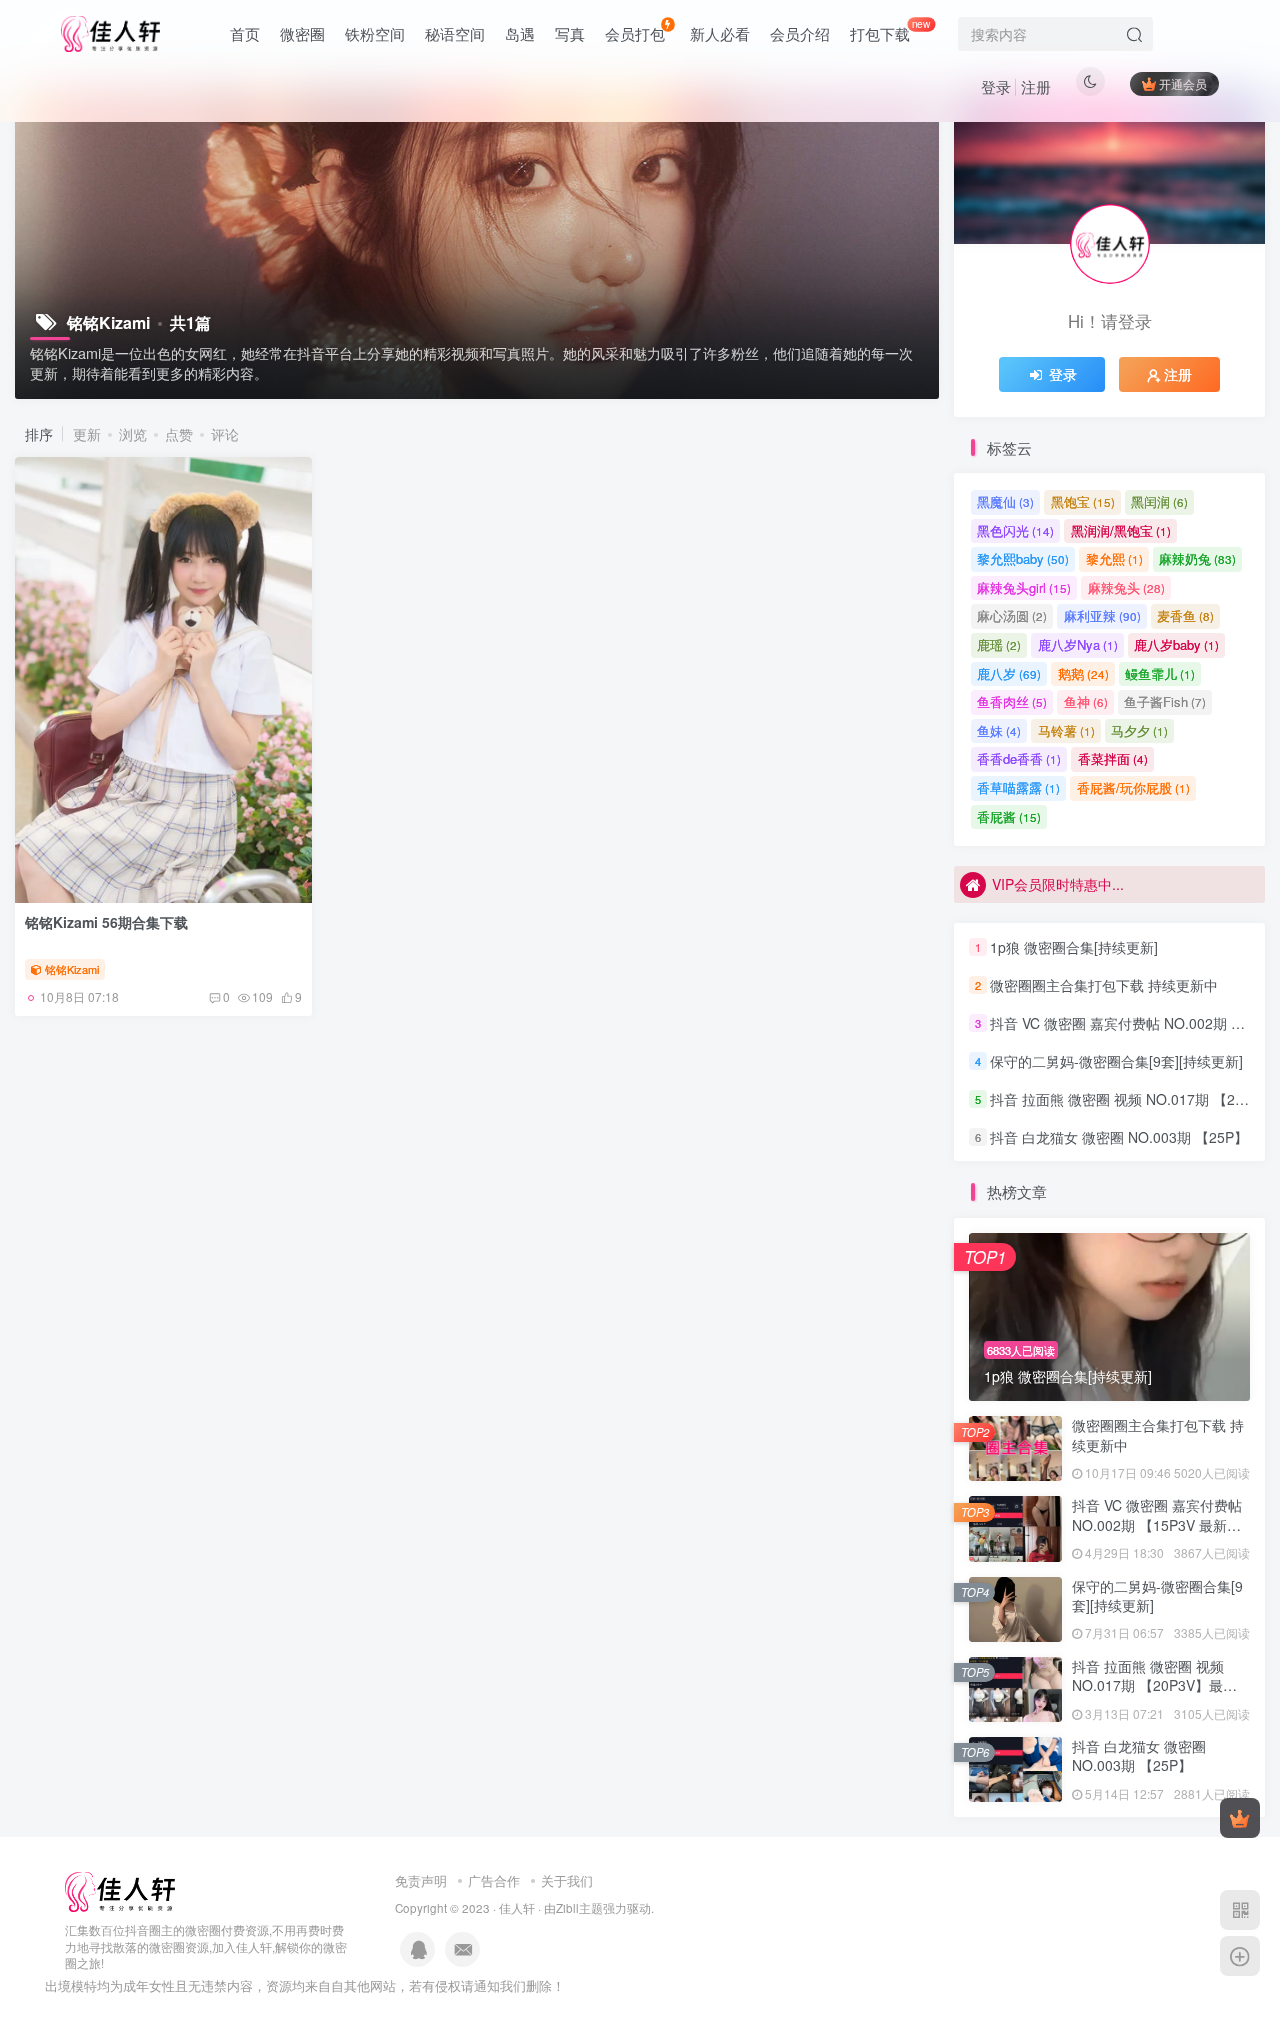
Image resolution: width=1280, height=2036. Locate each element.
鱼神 (1086, 701)
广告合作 (494, 1880)
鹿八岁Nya (1078, 644)
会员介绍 (800, 33)
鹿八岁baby (1176, 644)
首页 (245, 33)
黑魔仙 (1005, 501)
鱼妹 (999, 730)
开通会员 (1183, 83)
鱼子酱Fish (1165, 701)
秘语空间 (455, 33)
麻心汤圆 (1012, 615)
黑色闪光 (1015, 530)
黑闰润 (1159, 501)
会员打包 (635, 33)
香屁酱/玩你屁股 (1133, 787)
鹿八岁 (1009, 673)
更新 (87, 434)
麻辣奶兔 (1197, 558)
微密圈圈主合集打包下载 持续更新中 (1104, 985)
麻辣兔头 (1126, 587)
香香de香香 (1019, 758)
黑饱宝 (1083, 501)
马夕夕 (1139, 730)
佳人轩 (517, 1908)
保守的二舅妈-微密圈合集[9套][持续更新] (1116, 1061)
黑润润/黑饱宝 (1121, 530)
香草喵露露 (1018, 787)
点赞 (179, 434)
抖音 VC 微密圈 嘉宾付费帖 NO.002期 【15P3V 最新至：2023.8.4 (1157, 1524)
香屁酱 (1009, 816)
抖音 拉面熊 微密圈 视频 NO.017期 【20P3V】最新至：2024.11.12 (1154, 1685)
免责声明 (421, 1880)
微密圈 (302, 33)
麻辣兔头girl (1024, 587)
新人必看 (720, 33)
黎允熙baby (1023, 558)
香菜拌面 (1113, 758)
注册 (1036, 86)
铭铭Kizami (72, 969)
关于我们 (567, 1880)
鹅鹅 (1083, 673)
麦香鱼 (1185, 615)
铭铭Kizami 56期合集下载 (106, 922)
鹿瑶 (999, 644)
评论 (225, 434)
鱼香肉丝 (1012, 701)
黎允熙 (1114, 558)
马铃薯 (1066, 730)
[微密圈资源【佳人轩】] (120, 1889)
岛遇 (520, 33)
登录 (996, 86)
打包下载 (890, 30)
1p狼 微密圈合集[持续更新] (1074, 947)
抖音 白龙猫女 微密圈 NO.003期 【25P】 (1119, 1137)
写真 (570, 33)
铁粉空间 (375, 33)
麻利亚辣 (1102, 615)
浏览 (133, 434)
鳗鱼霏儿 (1160, 673)
